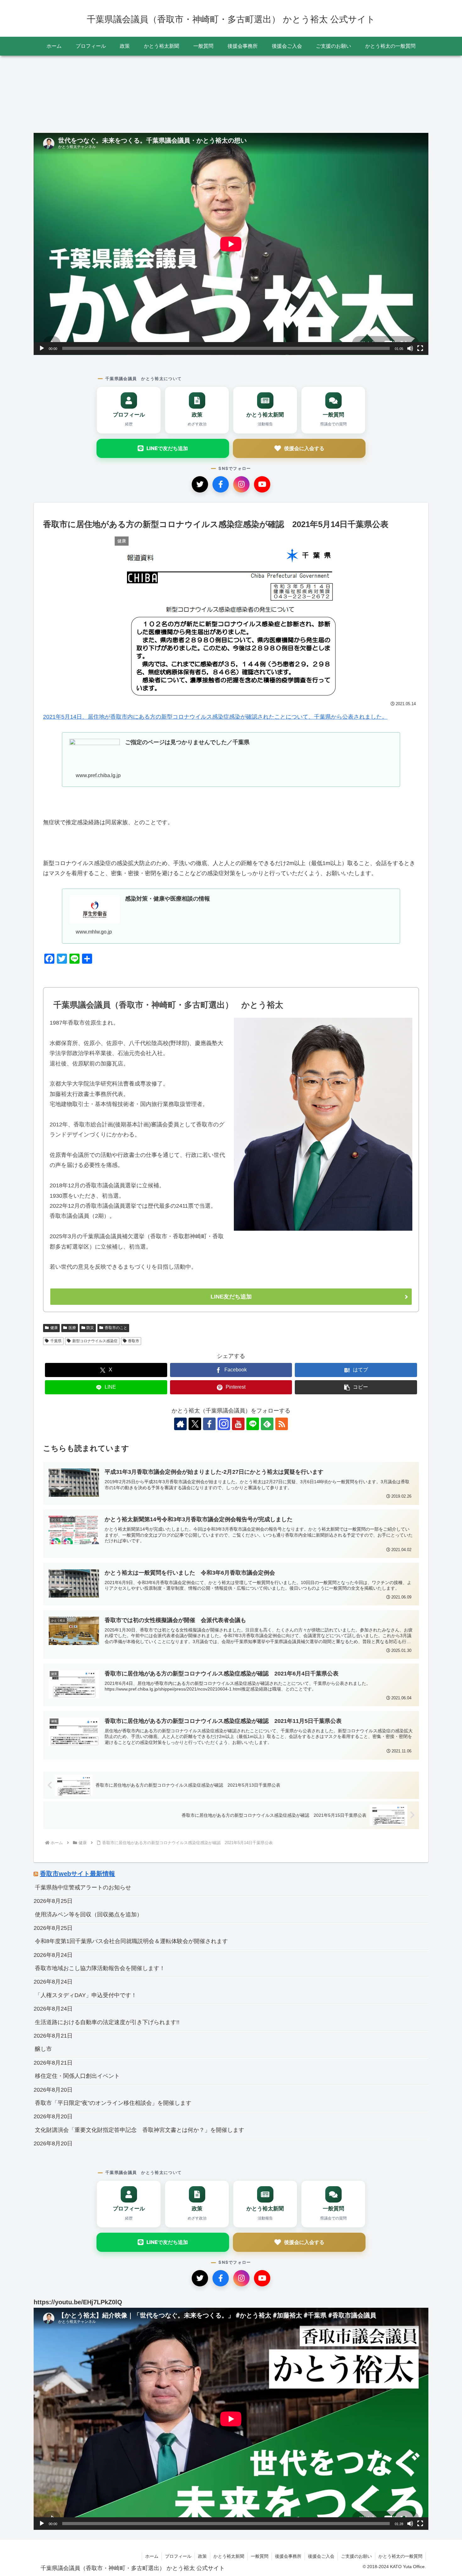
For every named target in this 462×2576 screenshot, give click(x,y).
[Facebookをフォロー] (209, 1424)
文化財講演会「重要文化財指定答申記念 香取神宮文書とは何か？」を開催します (140, 2130)
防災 (90, 1328)
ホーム (152, 2556)
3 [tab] (240, 131)
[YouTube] (262, 484)
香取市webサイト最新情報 (77, 1874)
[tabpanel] (74, 92)
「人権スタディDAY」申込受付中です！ (86, 1995)
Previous (38, 93)
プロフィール (178, 2556)
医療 (72, 1328)
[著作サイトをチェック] (180, 1424)
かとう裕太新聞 (229, 2556)
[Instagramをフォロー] (224, 1424)
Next (424, 93)
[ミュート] (410, 348)
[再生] (42, 348)
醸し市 (43, 2049)
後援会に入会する (304, 448)
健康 (54, 1328)
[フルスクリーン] (420, 348)
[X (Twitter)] (200, 484)
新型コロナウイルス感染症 (95, 1341)
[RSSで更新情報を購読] (282, 1424)
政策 (202, 2556)
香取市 (134, 1341)
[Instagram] (241, 484)
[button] (356, 1387)
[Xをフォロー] (195, 1424)
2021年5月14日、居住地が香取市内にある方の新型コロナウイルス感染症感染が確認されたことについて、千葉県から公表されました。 (215, 717)
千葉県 (56, 1341)
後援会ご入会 (321, 2556)
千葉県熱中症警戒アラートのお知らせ (83, 1887)
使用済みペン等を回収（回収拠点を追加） (89, 1914)
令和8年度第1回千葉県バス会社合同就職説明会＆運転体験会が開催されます (131, 1941)
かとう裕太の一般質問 (400, 2556)
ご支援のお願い (356, 2556)
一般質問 (260, 2556)
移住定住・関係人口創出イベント (77, 2076)
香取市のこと (116, 1328)
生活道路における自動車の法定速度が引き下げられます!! (107, 2022)
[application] (231, 244)
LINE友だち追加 (231, 1297)
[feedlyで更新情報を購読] (267, 1424)
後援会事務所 (288, 2556)
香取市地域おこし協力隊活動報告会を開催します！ (100, 1968)
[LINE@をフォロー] (253, 1424)
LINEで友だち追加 (167, 448)
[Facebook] (221, 484)
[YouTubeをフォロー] (238, 1424)
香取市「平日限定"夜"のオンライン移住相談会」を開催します (113, 2103)
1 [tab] (222, 131)
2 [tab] (231, 131)
